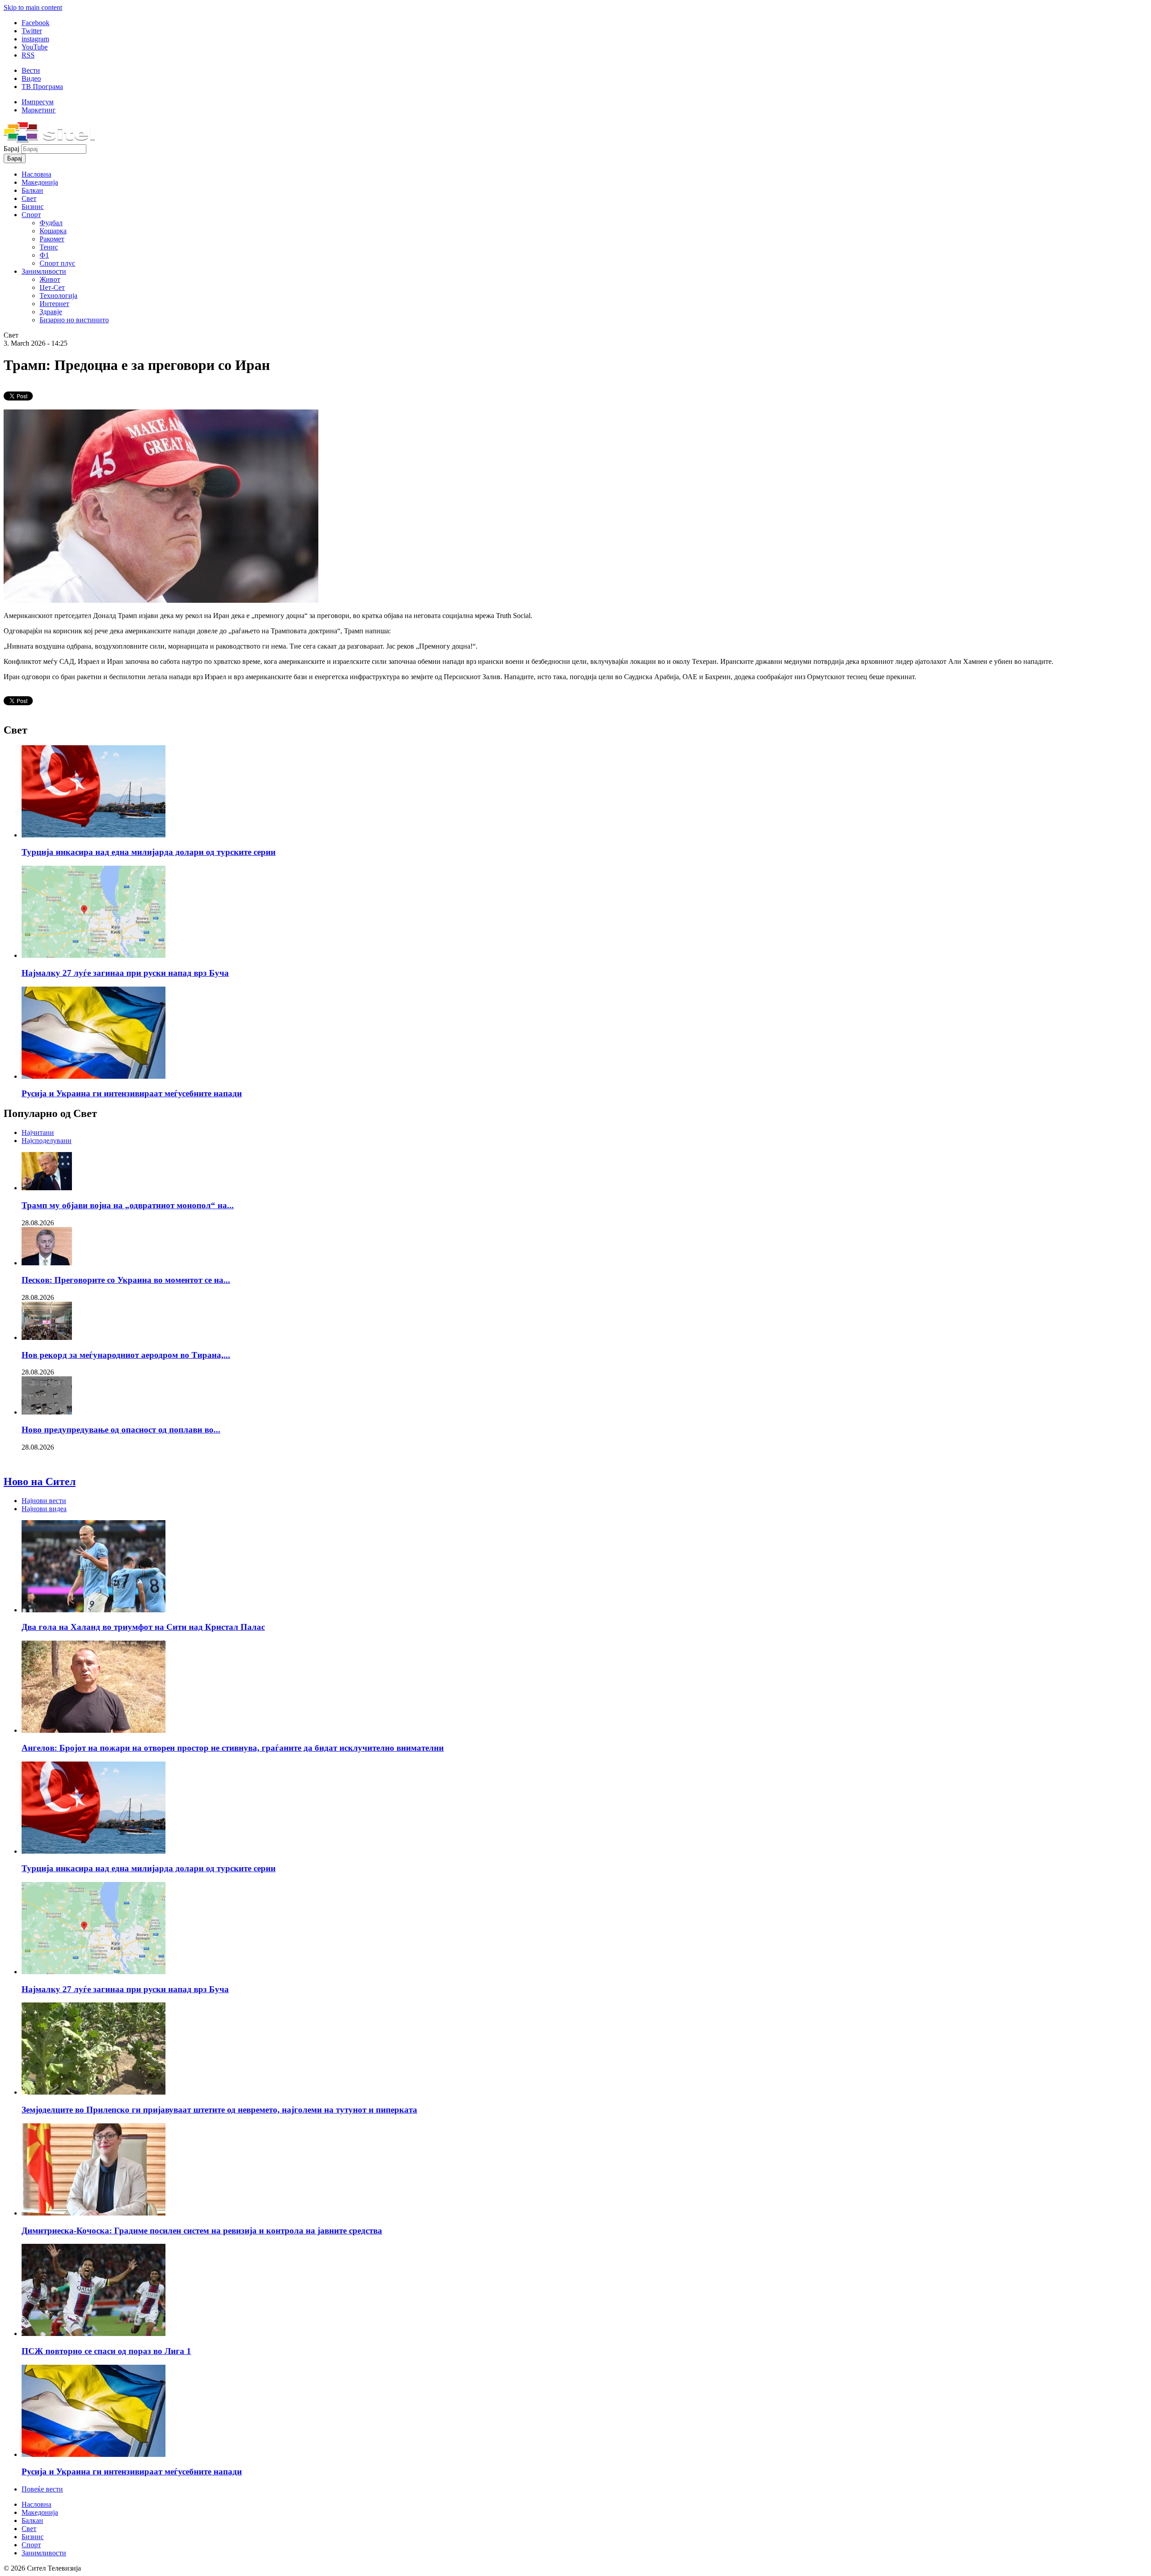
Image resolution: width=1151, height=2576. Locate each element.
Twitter (32, 31)
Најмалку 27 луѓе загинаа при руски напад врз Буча (125, 973)
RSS (28, 55)
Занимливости (44, 271)
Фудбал (51, 223)
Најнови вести (44, 1501)
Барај (12, 149)
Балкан (32, 190)
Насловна (36, 174)
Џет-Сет (52, 287)
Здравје (51, 312)
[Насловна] (49, 140)
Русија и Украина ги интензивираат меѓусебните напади (132, 1093)
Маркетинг (39, 110)
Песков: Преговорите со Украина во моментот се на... (126, 1280)
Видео (31, 78)
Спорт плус (57, 263)
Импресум (38, 102)
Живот (50, 279)
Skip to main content (33, 7)
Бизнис (33, 207)
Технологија (58, 296)
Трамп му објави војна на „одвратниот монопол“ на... (128, 1205)
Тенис (49, 247)
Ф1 (44, 255)
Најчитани (38, 1132)
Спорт (31, 215)
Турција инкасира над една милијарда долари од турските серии (149, 852)
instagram (35, 39)
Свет (29, 198)
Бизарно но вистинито (74, 320)
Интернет (54, 304)
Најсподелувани (47, 1141)
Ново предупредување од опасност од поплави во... (121, 1430)
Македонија (40, 182)
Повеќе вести (42, 2489)
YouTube (35, 47)
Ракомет (52, 239)
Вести (31, 70)
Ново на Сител (40, 1482)
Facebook (36, 23)
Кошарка (53, 231)
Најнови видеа (44, 1509)
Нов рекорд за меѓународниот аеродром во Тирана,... (126, 1355)
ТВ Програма (42, 87)
